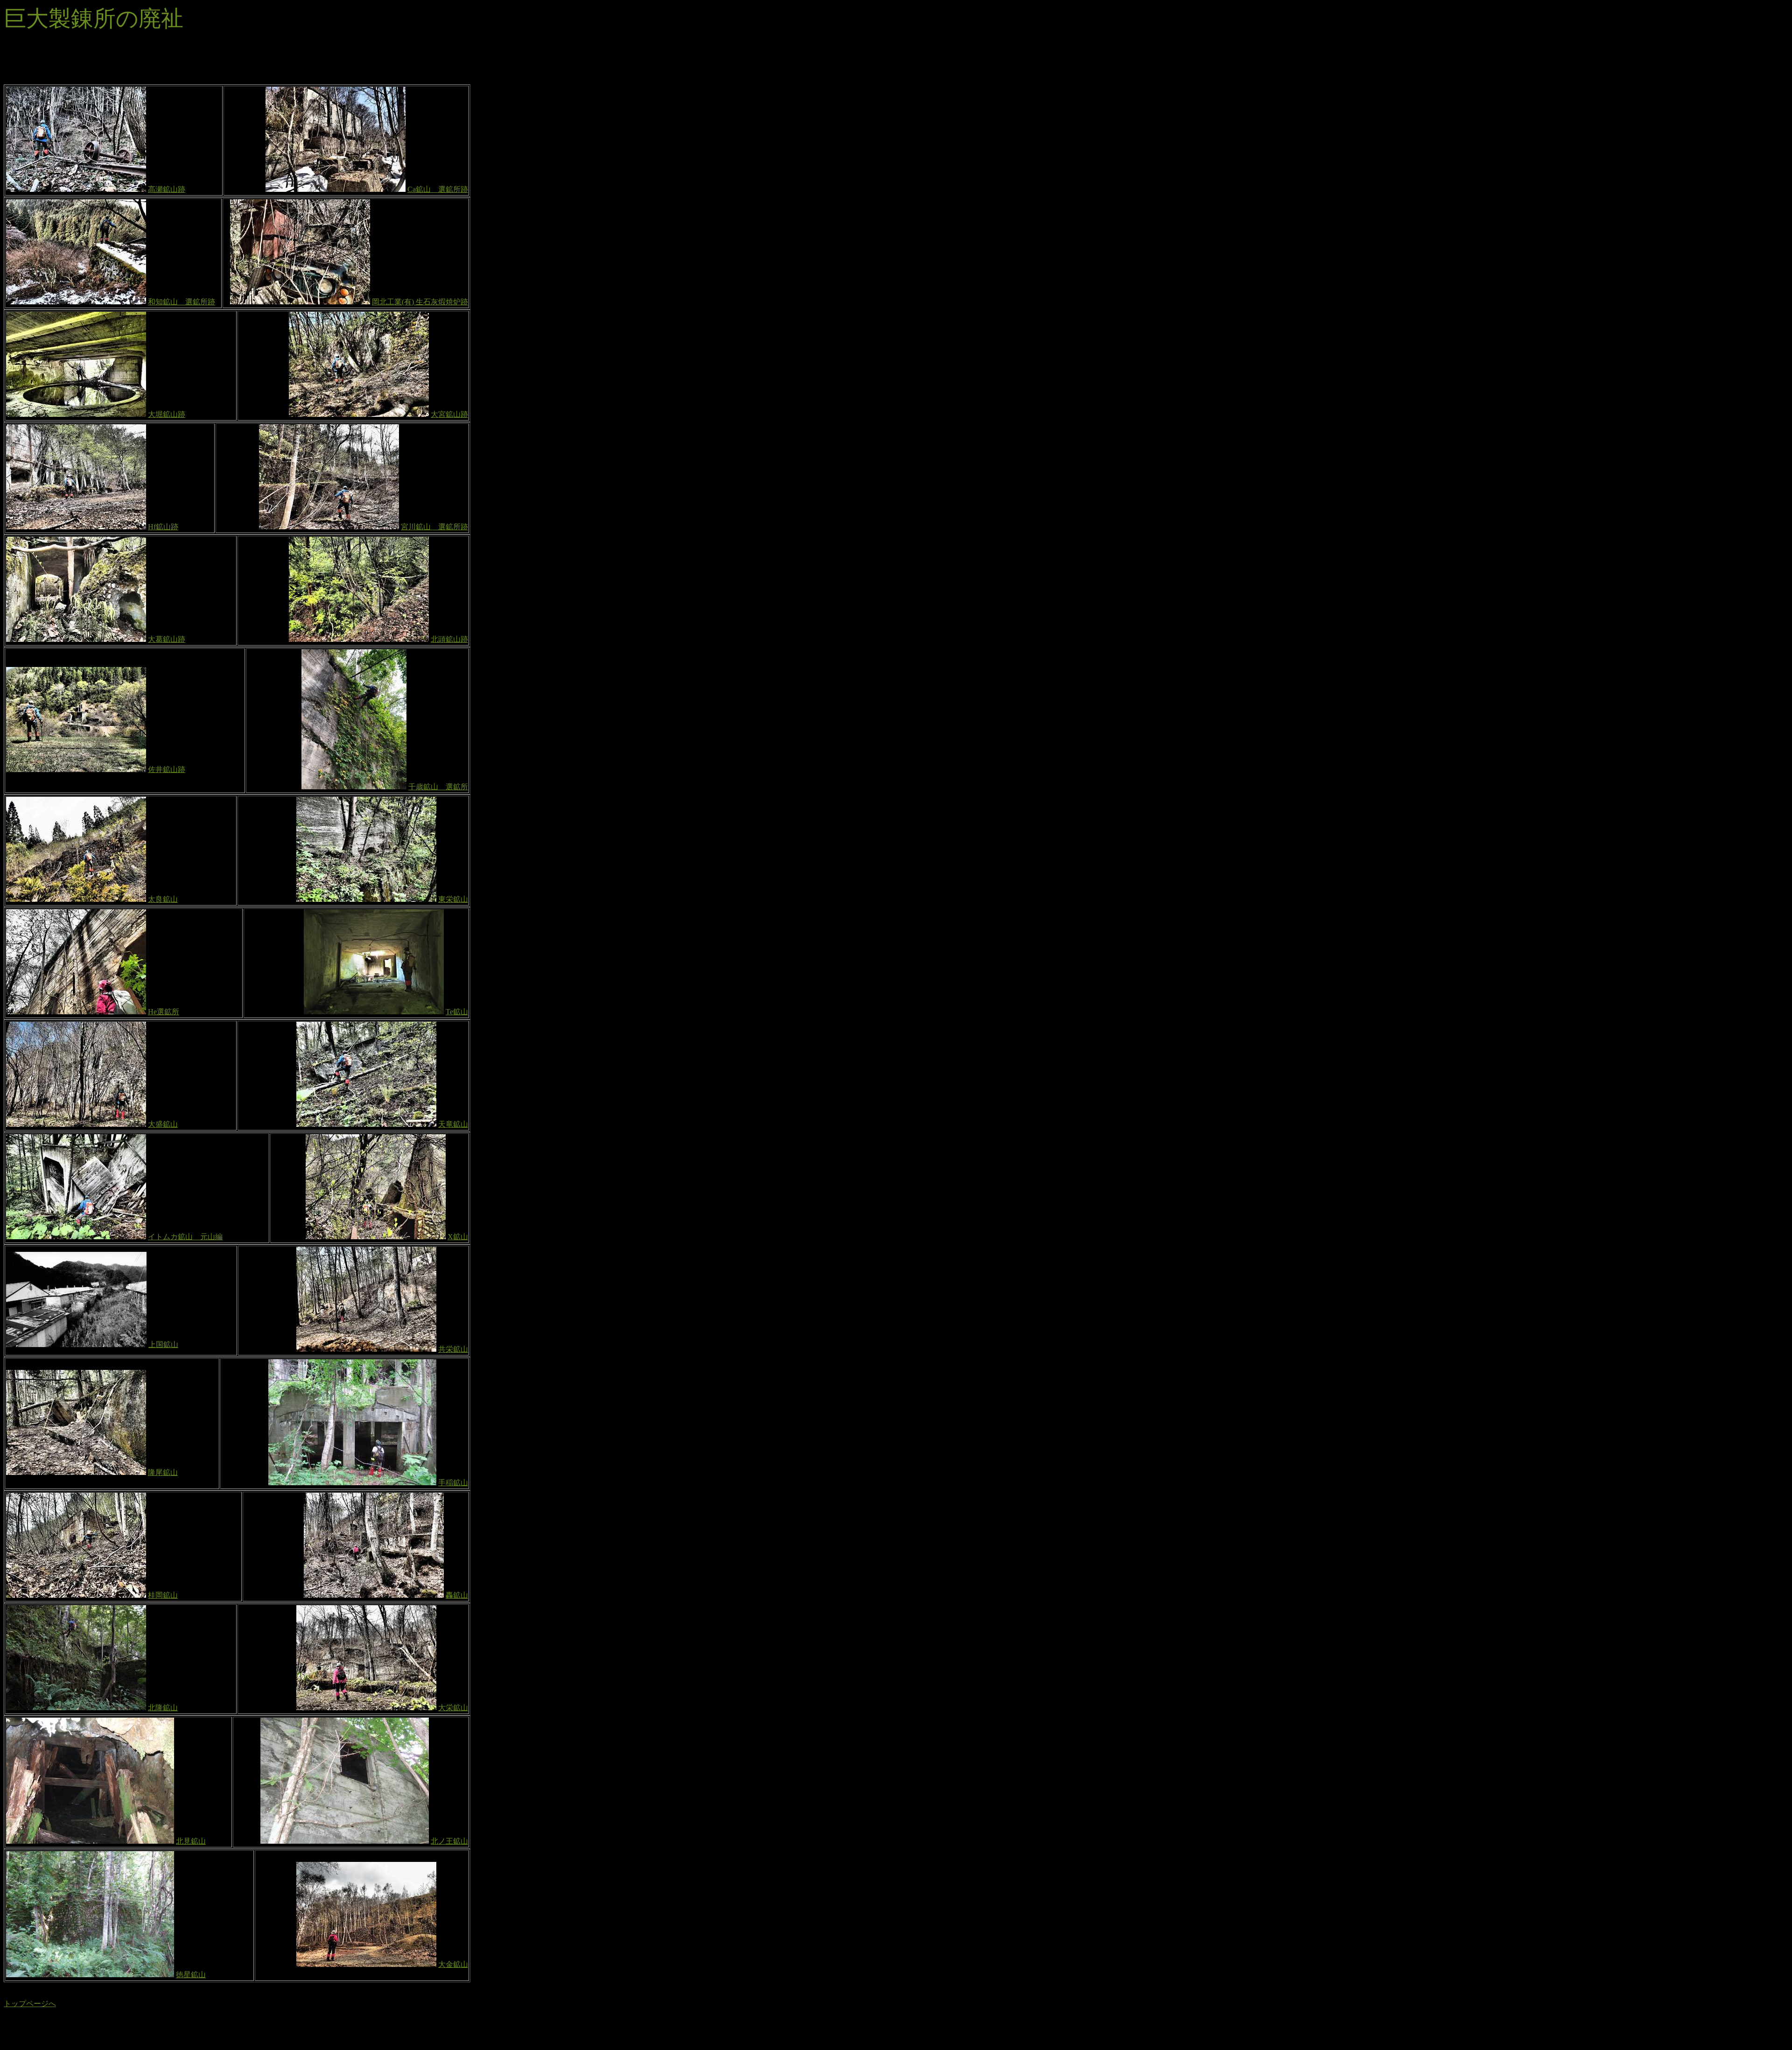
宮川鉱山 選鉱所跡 (434, 527)
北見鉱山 (191, 1841)
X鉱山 (458, 1237)
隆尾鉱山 (163, 1472)
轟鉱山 (457, 1595)
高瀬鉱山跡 (167, 189)
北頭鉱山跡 (449, 639)
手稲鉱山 (453, 1483)
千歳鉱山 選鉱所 (438, 787)
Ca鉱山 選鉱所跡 (438, 189)
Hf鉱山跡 (163, 527)
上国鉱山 (163, 1344)
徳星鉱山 (191, 1975)
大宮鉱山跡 (449, 414)
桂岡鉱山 (163, 1595)
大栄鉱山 (453, 1708)
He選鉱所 (164, 1012)
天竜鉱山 (453, 1124)
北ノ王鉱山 (449, 1841)
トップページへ (30, 2004)
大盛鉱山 (163, 1124)
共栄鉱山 (453, 1349)
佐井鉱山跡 (167, 769)
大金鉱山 (453, 1964)
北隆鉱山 (163, 1708)
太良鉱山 (163, 899)
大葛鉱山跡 (167, 639)
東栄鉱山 (453, 899)
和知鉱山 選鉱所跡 (182, 302)
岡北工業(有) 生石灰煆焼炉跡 (420, 302)
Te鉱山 (457, 1012)
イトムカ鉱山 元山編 (185, 1237)
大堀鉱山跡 (167, 414)
